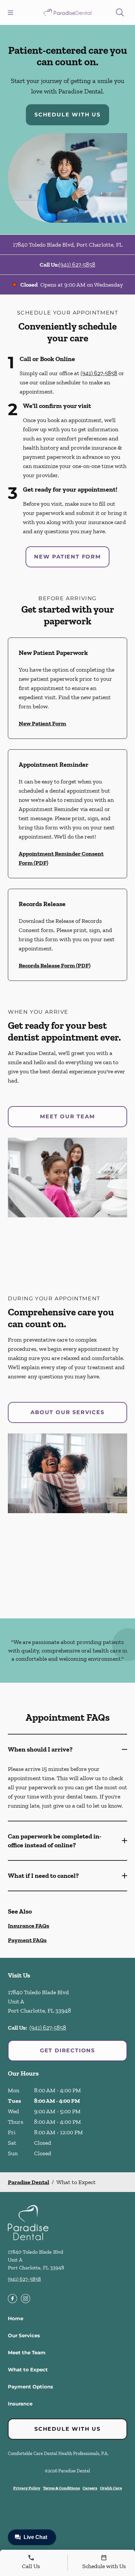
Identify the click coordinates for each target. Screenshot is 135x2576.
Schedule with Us (67, 115)
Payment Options (30, 2387)
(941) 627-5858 (77, 265)
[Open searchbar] (120, 12)
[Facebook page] (12, 2299)
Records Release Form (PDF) (55, 965)
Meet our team (67, 1116)
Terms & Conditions (61, 2488)
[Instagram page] (26, 2299)
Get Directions (67, 2050)
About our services (67, 1412)
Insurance (20, 2404)
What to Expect (28, 2370)
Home (16, 2318)
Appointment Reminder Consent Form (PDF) (61, 858)
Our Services (24, 2335)
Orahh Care (111, 2488)
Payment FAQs (27, 1940)
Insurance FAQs (29, 1926)
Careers (90, 2488)
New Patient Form (67, 557)
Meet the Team (27, 2353)
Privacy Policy (27, 2488)
